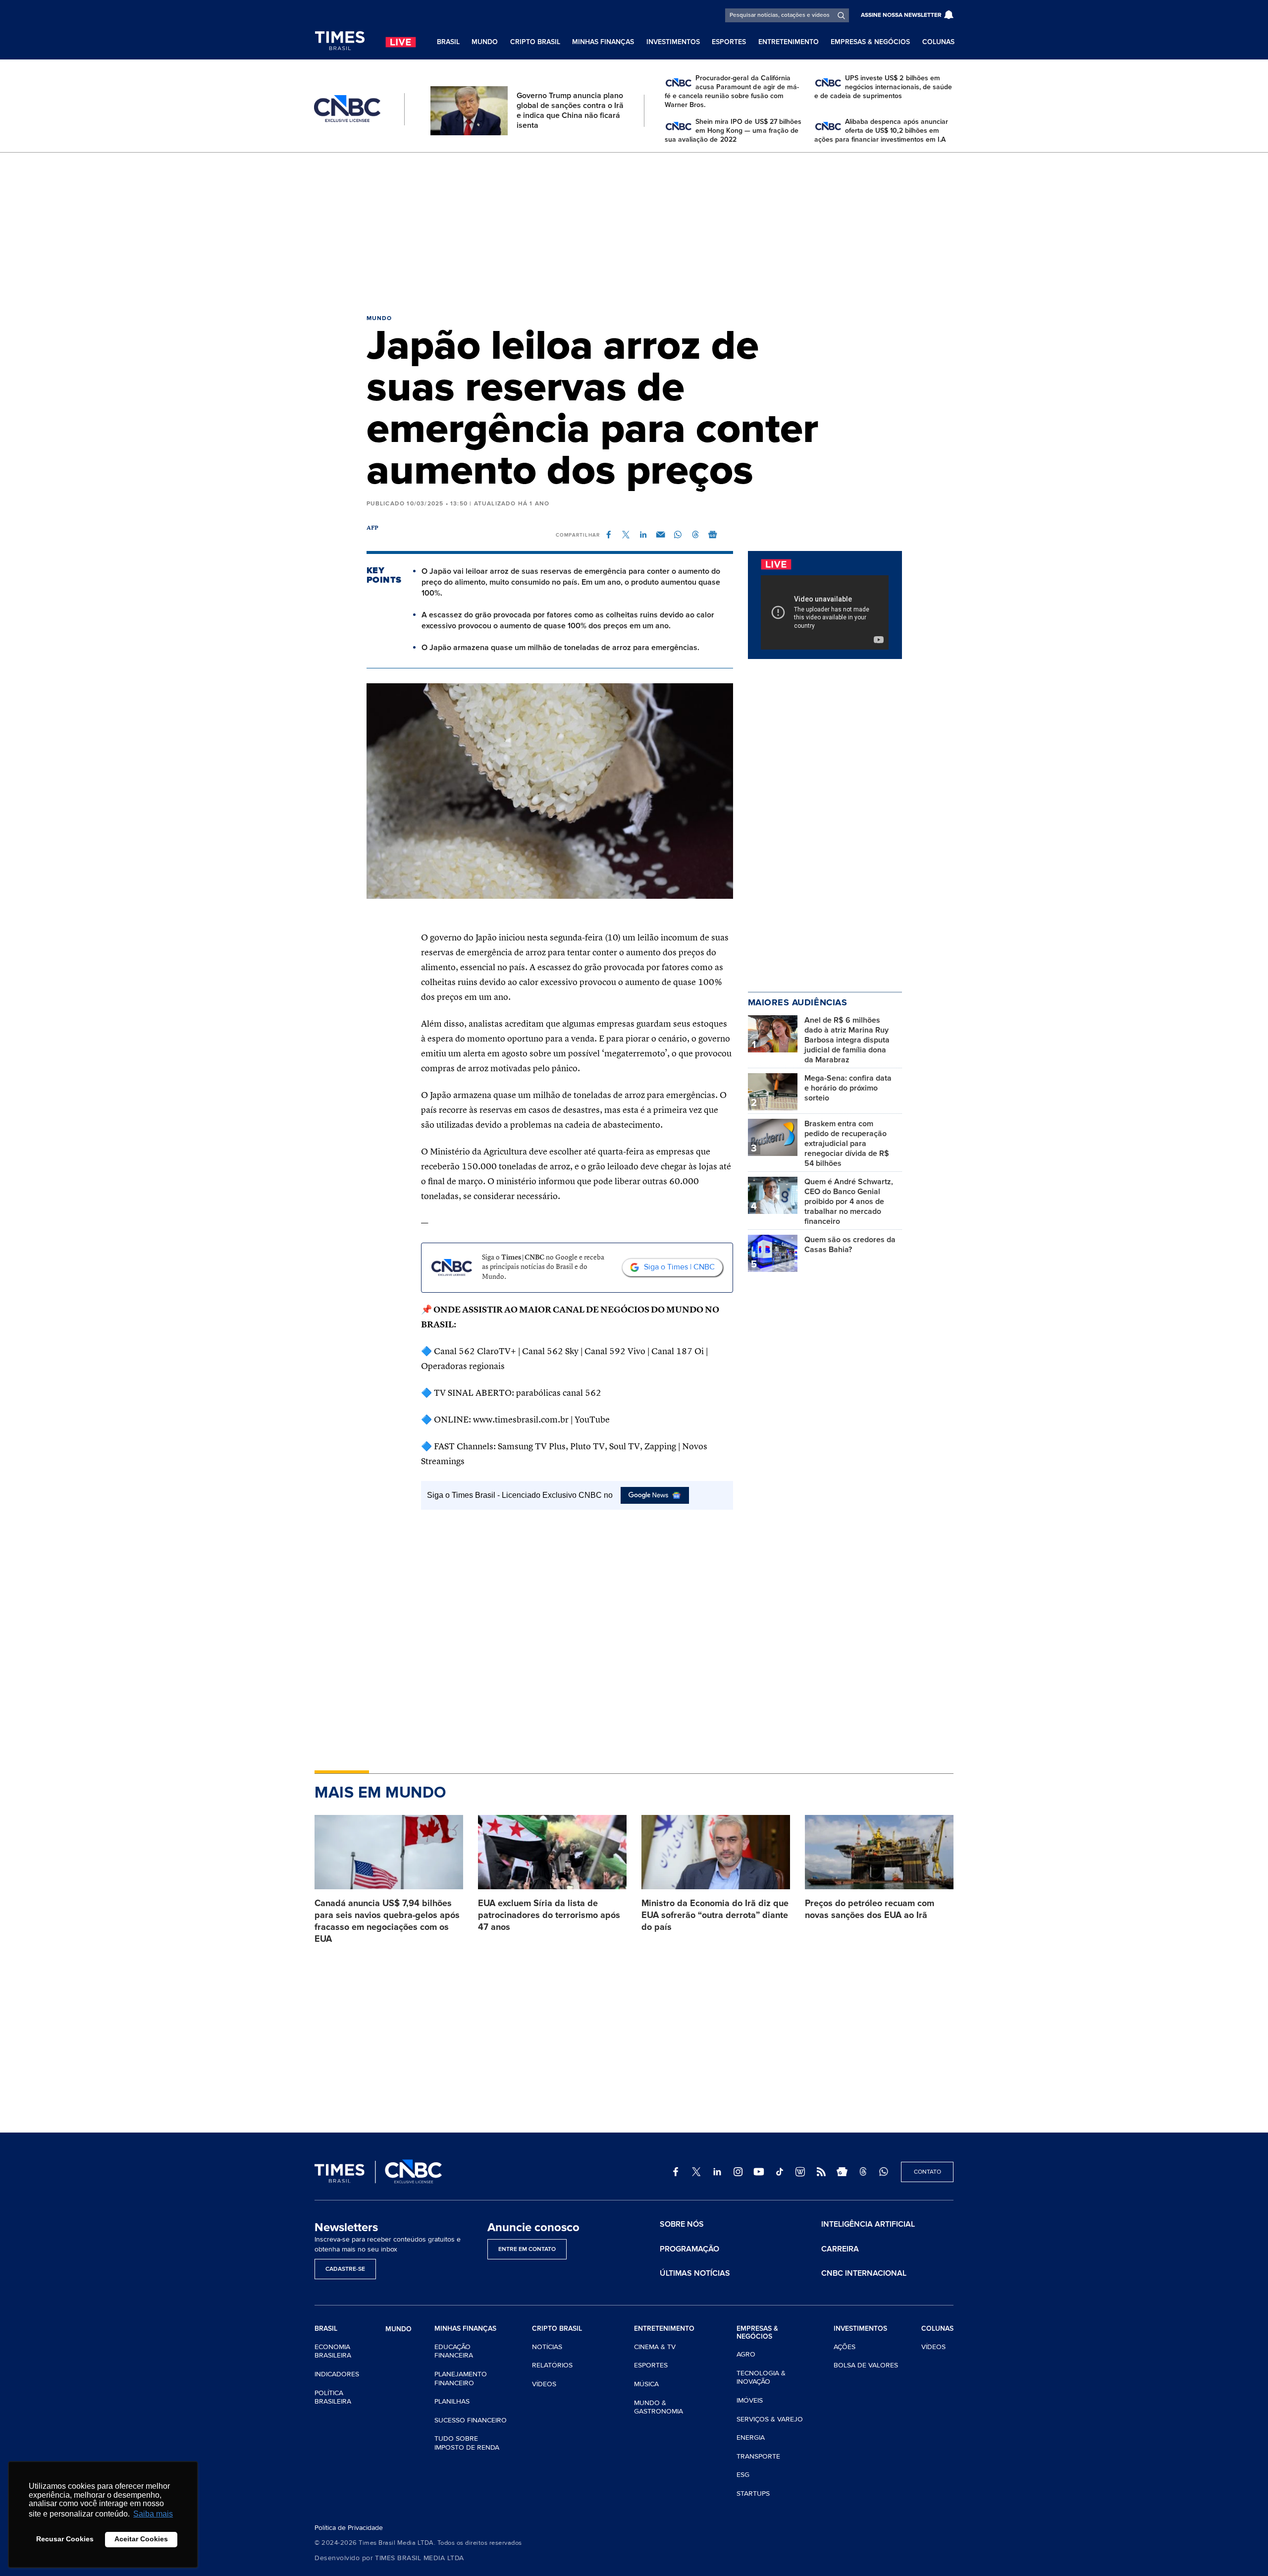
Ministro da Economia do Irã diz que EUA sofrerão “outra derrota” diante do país (715, 1915)
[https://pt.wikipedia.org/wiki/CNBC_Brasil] (800, 2172)
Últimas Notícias (695, 2273)
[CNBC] (347, 109)
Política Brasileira (333, 2397)
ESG (743, 2475)
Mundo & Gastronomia (659, 2407)
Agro (746, 2354)
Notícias (547, 2347)
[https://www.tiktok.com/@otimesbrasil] (780, 2172)
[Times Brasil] (340, 41)
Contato (927, 2172)
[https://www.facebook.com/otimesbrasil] (676, 2172)
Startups (753, 2494)
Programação (689, 2249)
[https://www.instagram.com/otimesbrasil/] (738, 2172)
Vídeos (544, 2384)
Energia (751, 2438)
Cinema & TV (655, 2347)
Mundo (485, 42)
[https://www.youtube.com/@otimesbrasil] (759, 2172)
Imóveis (750, 2400)
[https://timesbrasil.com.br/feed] (821, 2172)
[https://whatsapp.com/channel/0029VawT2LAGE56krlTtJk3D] (884, 2172)
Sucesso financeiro (471, 2420)
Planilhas (452, 2401)
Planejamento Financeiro (461, 2379)
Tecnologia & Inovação (761, 2378)
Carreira (840, 2249)
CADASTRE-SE (345, 2269)
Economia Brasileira (333, 2351)
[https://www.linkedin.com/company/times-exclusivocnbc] (717, 2172)
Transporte (758, 2456)
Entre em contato (527, 2249)
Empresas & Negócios (870, 42)
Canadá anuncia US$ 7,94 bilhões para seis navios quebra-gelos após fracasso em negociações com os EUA (387, 1921)
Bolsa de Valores (866, 2365)
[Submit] (841, 15)
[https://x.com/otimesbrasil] (696, 2172)
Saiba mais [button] (153, 2514)
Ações (845, 2347)
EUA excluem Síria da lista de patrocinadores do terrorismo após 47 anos (549, 1915)
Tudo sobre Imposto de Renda (467, 2443)
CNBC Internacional (864, 2273)
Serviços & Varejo (770, 2419)
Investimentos (673, 42)
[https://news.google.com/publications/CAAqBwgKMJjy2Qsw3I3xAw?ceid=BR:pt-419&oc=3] (842, 2172)
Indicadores (337, 2374)
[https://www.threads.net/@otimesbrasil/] (863, 2172)
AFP (373, 528)
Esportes (729, 42)
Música (646, 2384)
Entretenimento (789, 42)
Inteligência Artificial (868, 2224)
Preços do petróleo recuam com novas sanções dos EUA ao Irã (870, 1909)
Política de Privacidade (349, 2528)
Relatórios (552, 2365)
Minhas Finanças (603, 42)
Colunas (938, 42)
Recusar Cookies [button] (65, 2539)
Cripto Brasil (535, 42)
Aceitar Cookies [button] (141, 2539)
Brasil (448, 42)
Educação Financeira (454, 2351)
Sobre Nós (682, 2224)
